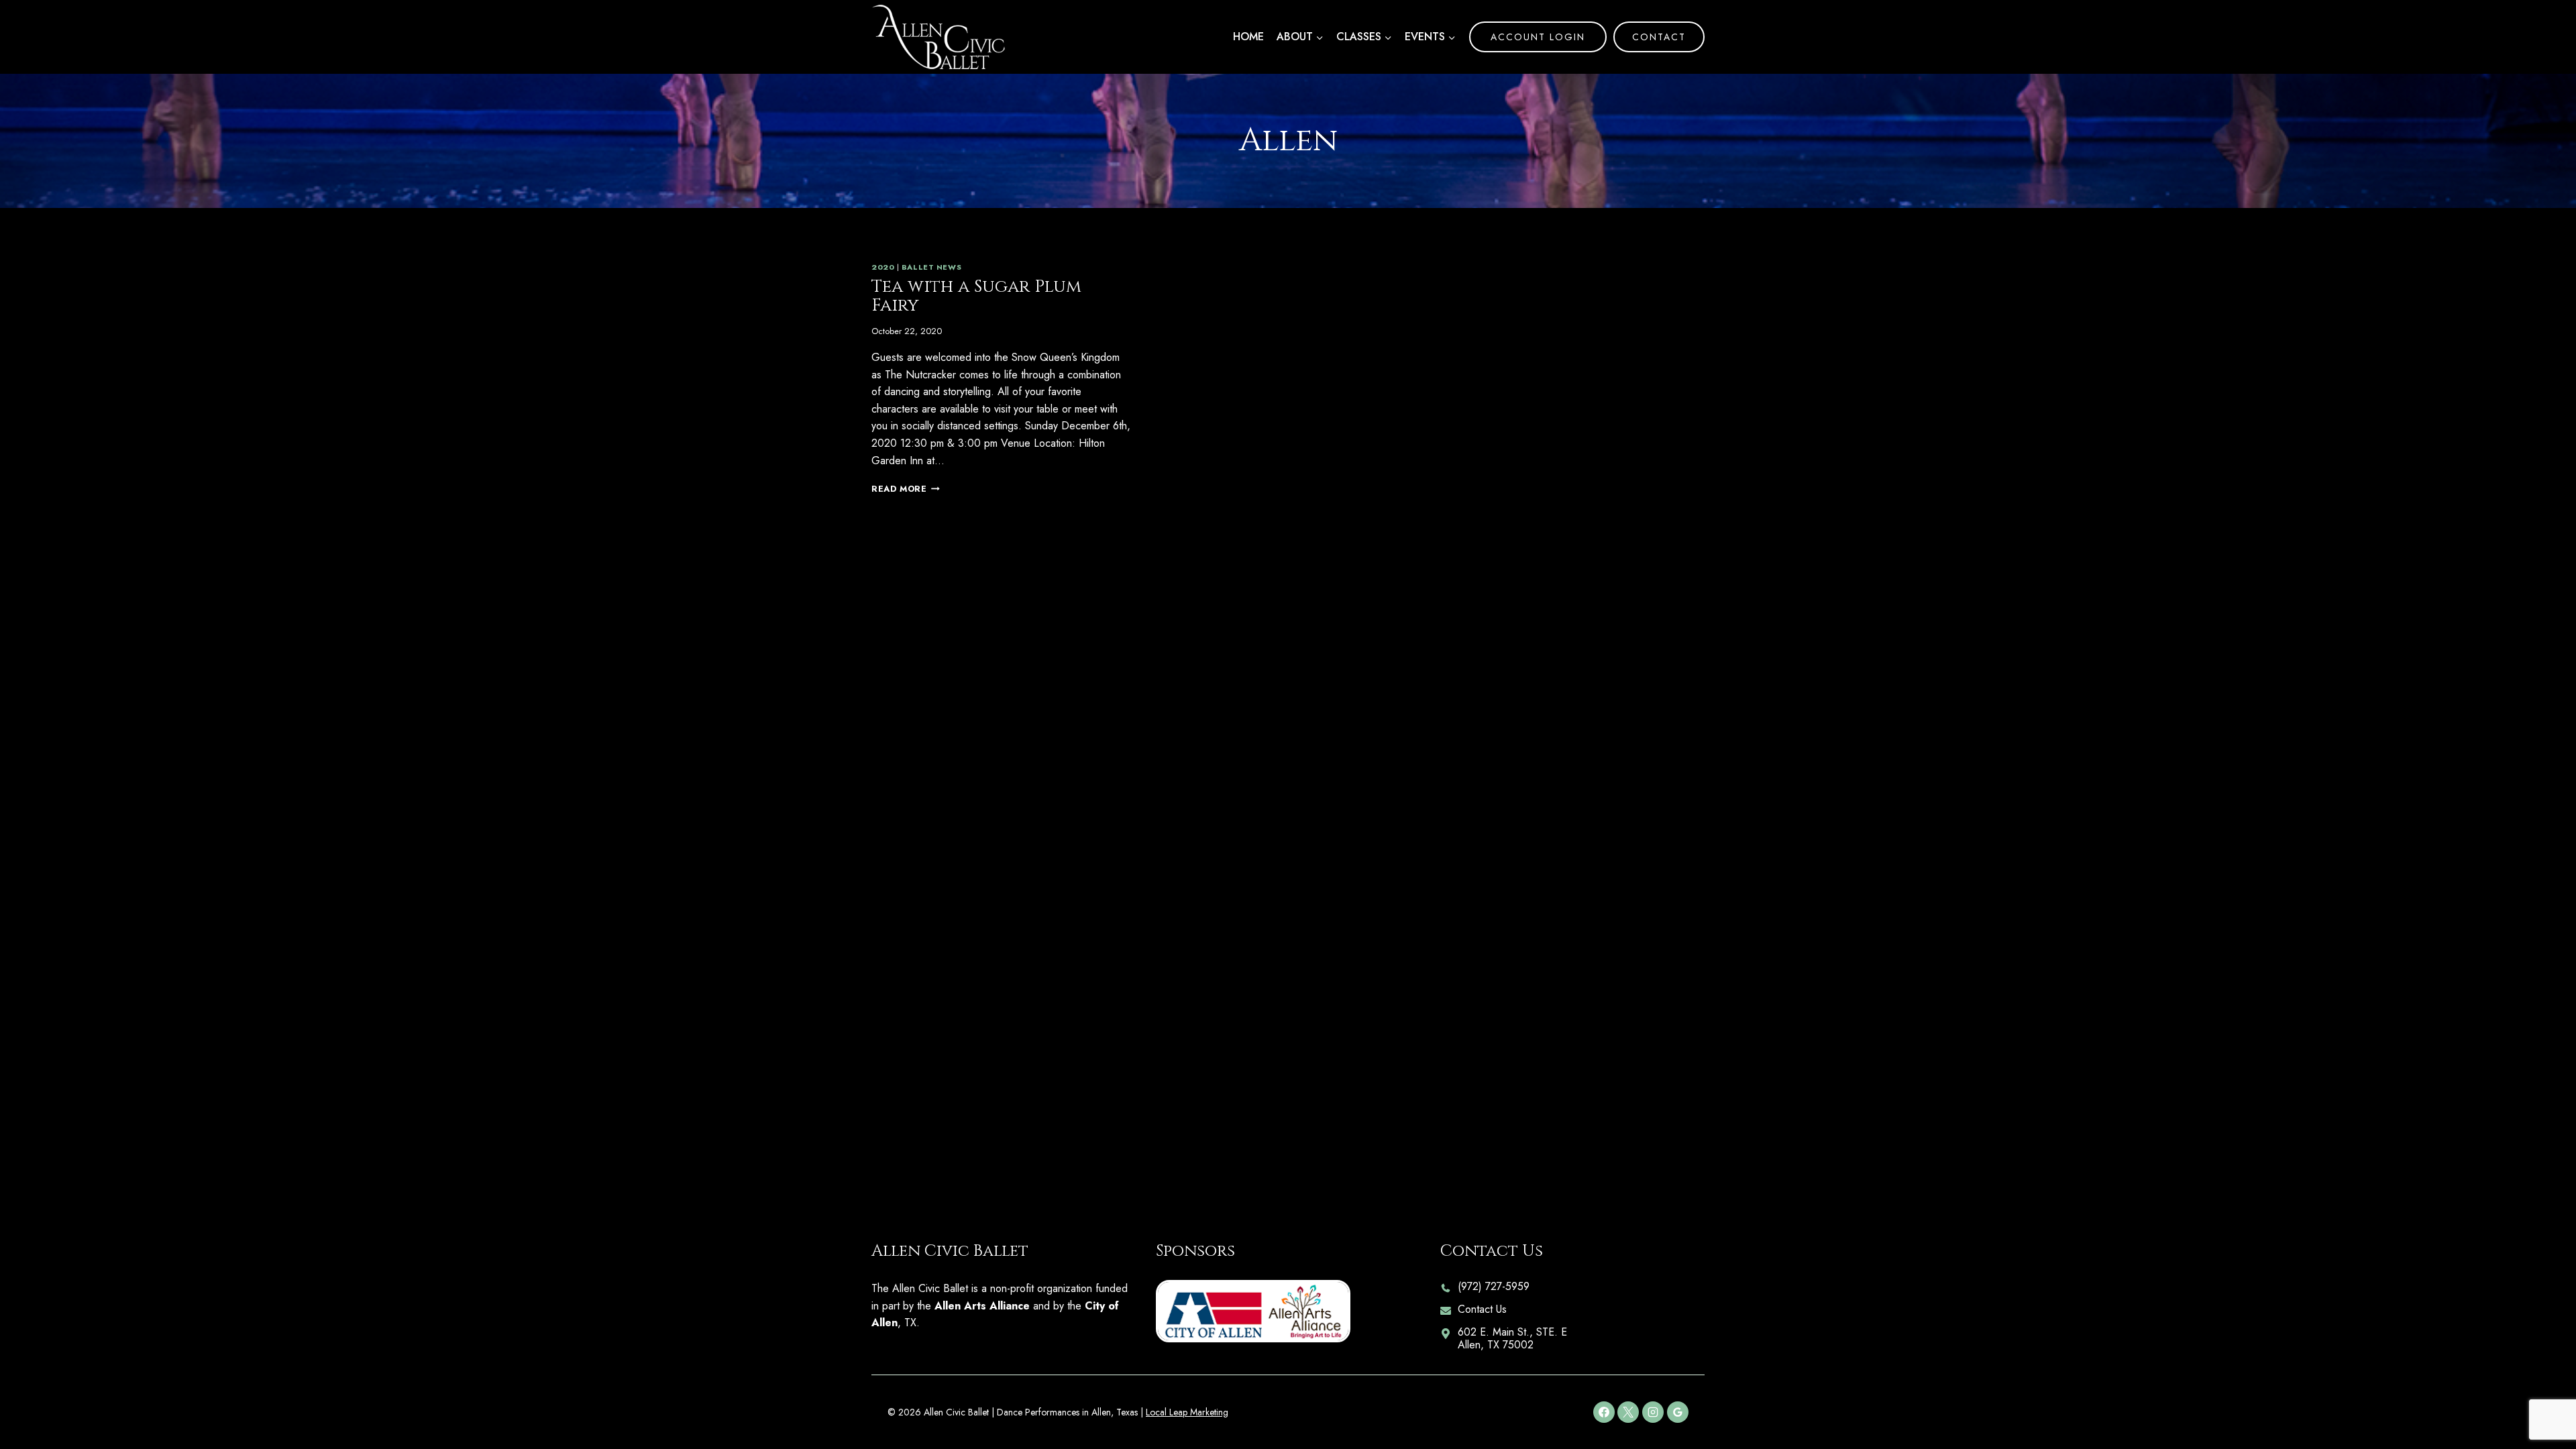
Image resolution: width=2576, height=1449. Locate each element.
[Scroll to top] (2543, 1396)
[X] (1628, 1412)
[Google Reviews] (1678, 1412)
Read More (906, 489)
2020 (883, 267)
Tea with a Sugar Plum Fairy (976, 297)
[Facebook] (1604, 1412)
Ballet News (931, 267)
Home (1248, 37)
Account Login (1538, 37)
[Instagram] (1653, 1412)
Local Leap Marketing (1187, 1412)
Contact (1659, 37)
